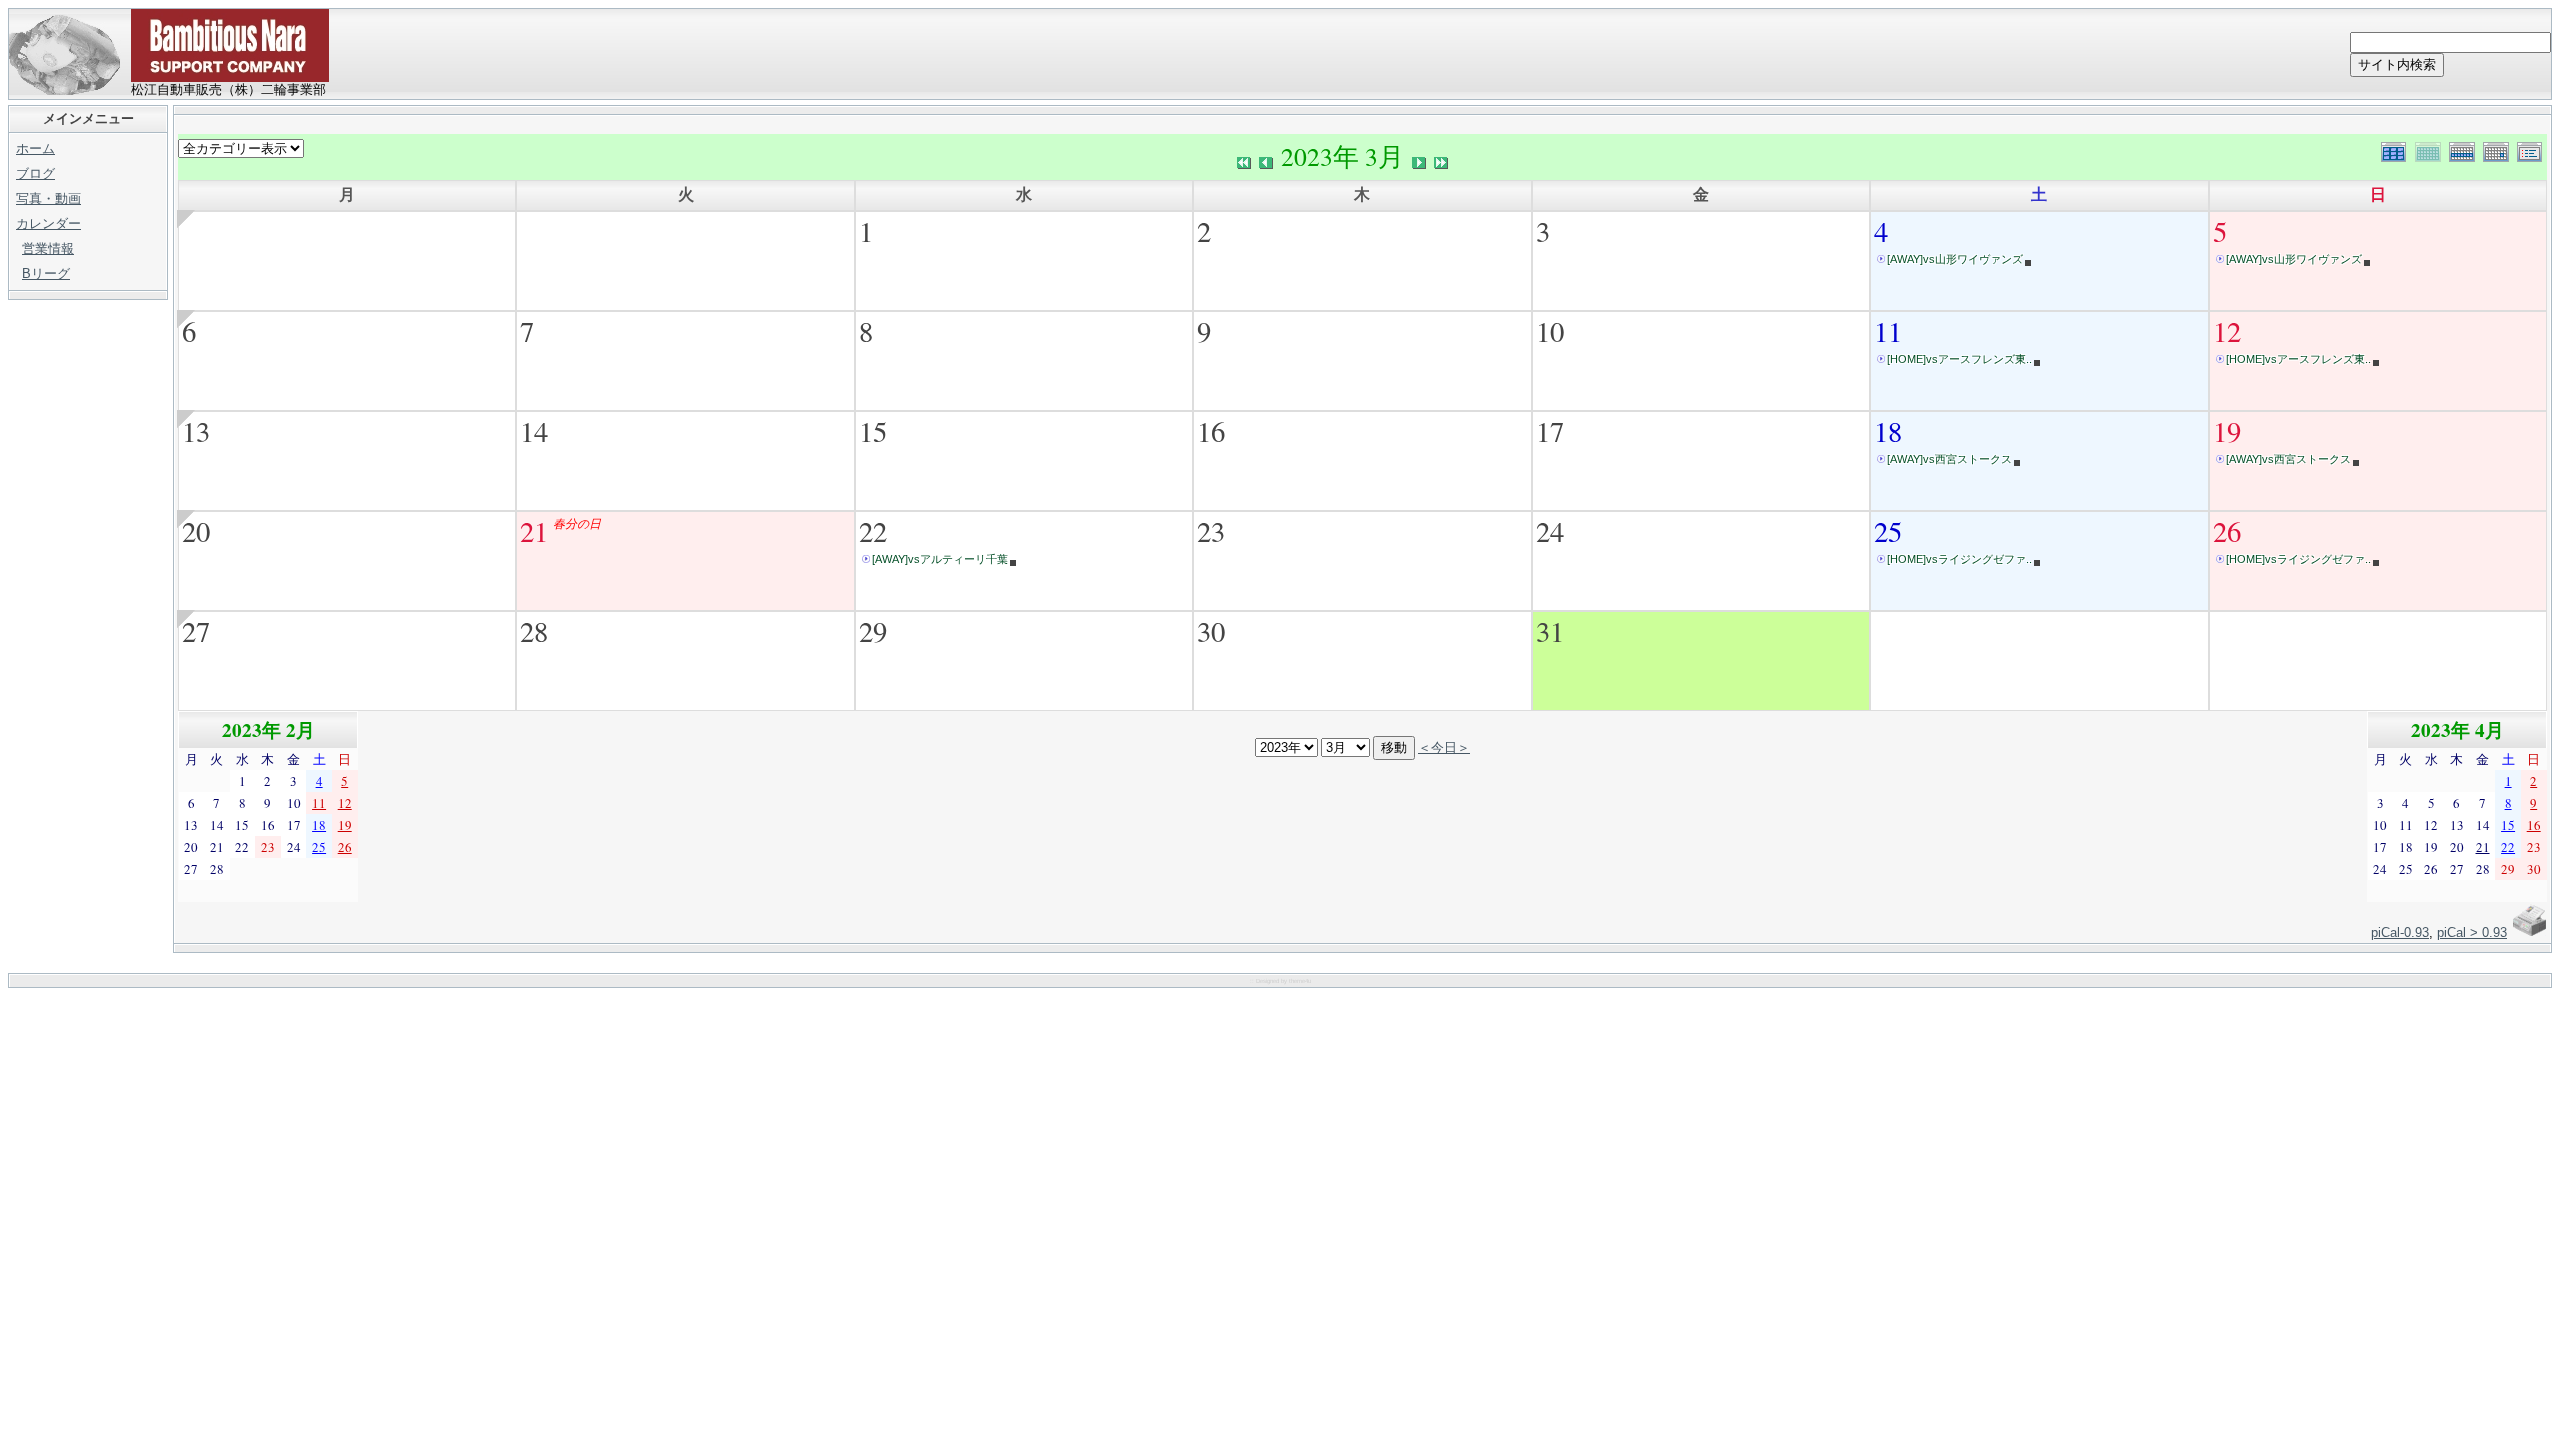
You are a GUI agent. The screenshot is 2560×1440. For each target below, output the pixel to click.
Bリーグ (46, 273)
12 (2227, 331)
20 (196, 531)
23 (1211, 531)
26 (2227, 531)
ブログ (35, 173)
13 (196, 431)
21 (534, 531)
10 (1550, 331)
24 (1550, 531)
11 (1888, 331)
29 (873, 631)
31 (1550, 631)
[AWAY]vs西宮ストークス (1949, 459)
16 (1211, 431)
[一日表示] (2500, 149)
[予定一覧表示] (2532, 149)
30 (1211, 631)
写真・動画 (48, 198)
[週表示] (2466, 149)
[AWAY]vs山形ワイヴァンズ (1955, 259)
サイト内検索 (2397, 64)
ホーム (35, 148)
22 (873, 531)
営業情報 (48, 248)
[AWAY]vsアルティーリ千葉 (940, 559)
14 (534, 431)
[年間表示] (2398, 149)
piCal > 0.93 (2472, 932)
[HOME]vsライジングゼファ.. (1959, 559)
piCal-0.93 (2400, 932)
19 (2227, 431)
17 (1550, 431)
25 (1888, 531)
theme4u (1300, 981)
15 (873, 431)
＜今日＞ (1444, 747)
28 (534, 631)
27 (196, 631)
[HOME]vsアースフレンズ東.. (1959, 359)
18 (1888, 431)
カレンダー (48, 223)
